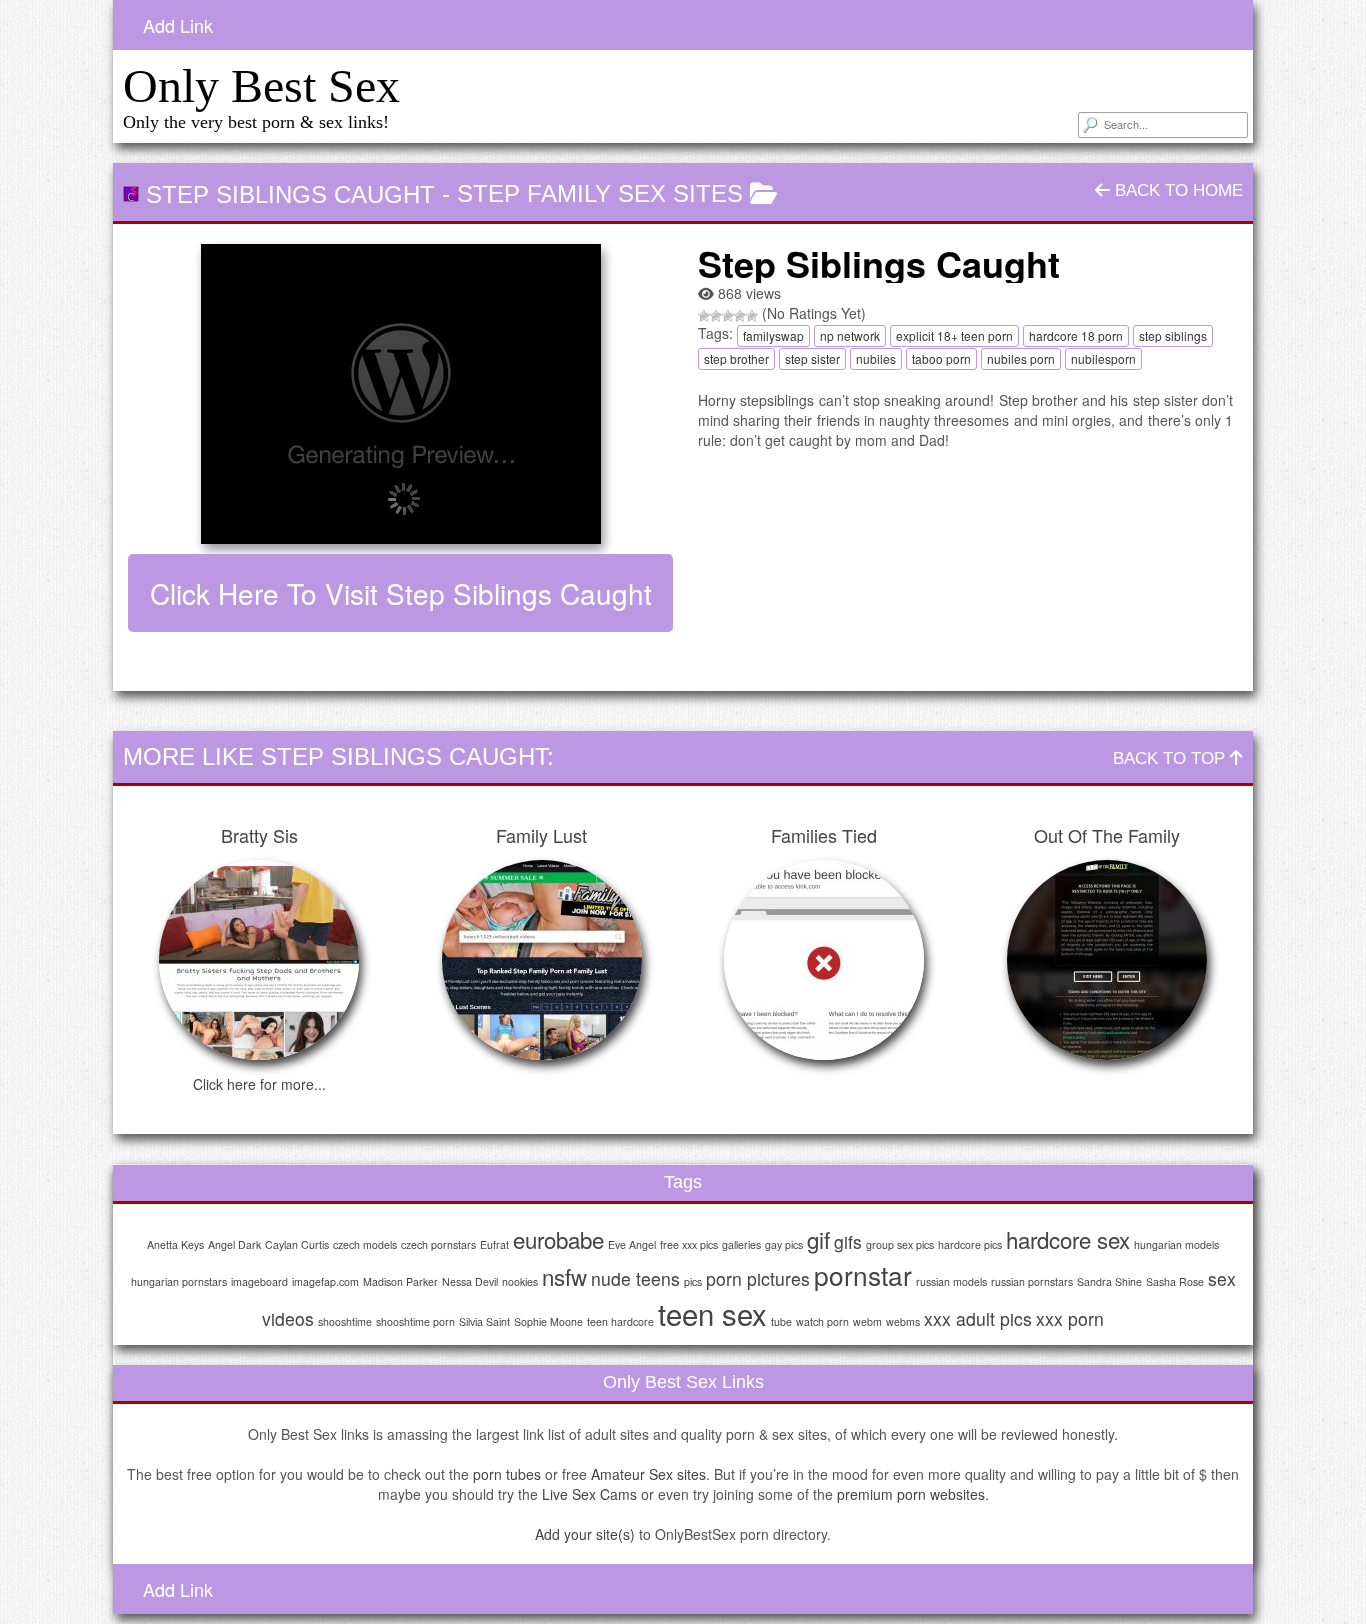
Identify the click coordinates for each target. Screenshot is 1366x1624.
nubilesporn (1103, 358)
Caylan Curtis (297, 1244)
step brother (736, 358)
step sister (812, 358)
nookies (520, 1281)
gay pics (784, 1244)
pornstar (863, 1274)
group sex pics (900, 1244)
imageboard (259, 1281)
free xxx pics (689, 1244)
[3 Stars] (728, 316)
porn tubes (507, 1474)
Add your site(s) (585, 1534)
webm (867, 1321)
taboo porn (941, 358)
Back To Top (1171, 758)
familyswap (773, 335)
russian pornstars (1032, 1281)
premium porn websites (911, 1494)
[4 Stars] (740, 316)
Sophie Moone (548, 1321)
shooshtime (345, 1321)
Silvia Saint (484, 1321)
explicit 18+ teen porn (954, 335)
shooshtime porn (415, 1321)
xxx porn (1070, 1318)
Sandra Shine (1109, 1281)
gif (818, 1239)
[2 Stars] (716, 316)
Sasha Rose (1175, 1281)
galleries (741, 1244)
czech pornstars (438, 1244)
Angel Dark (234, 1244)
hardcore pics (970, 1244)
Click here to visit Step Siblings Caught (401, 593)
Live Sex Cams (589, 1494)
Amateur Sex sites (648, 1474)
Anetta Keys (175, 1244)
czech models (365, 1244)
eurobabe (558, 1239)
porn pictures (758, 1278)
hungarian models (1176, 1244)
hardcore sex (1068, 1239)
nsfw (564, 1276)
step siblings (1173, 335)
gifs (848, 1241)
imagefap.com (325, 1281)
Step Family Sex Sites (600, 193)
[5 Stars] (752, 316)
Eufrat (494, 1244)
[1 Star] (704, 316)
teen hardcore (620, 1321)
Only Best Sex (261, 85)
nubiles (876, 358)
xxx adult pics (978, 1318)
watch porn (822, 1321)
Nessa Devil (470, 1281)
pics (693, 1281)
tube (781, 1321)
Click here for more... (259, 1084)
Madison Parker (400, 1281)
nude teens (635, 1278)
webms (903, 1321)
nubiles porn (1021, 358)
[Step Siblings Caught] (400, 394)
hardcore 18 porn (1076, 335)
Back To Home (1176, 190)
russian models (951, 1281)
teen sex (712, 1313)
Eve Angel (632, 1244)
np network (850, 335)
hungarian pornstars (179, 1281)
